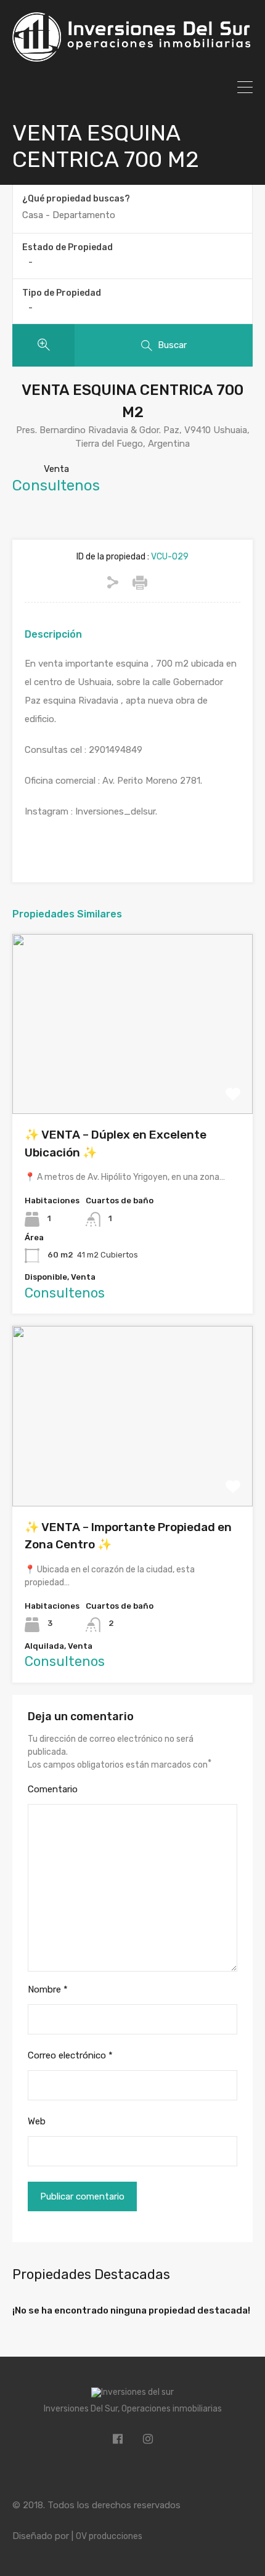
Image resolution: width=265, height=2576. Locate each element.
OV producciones (109, 2536)
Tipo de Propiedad (62, 293)
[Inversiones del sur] (132, 56)
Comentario (53, 1789)
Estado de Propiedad (67, 247)
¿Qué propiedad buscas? (76, 199)
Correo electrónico (70, 2055)
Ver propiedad (133, 1078)
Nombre (48, 1989)
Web (37, 2121)
